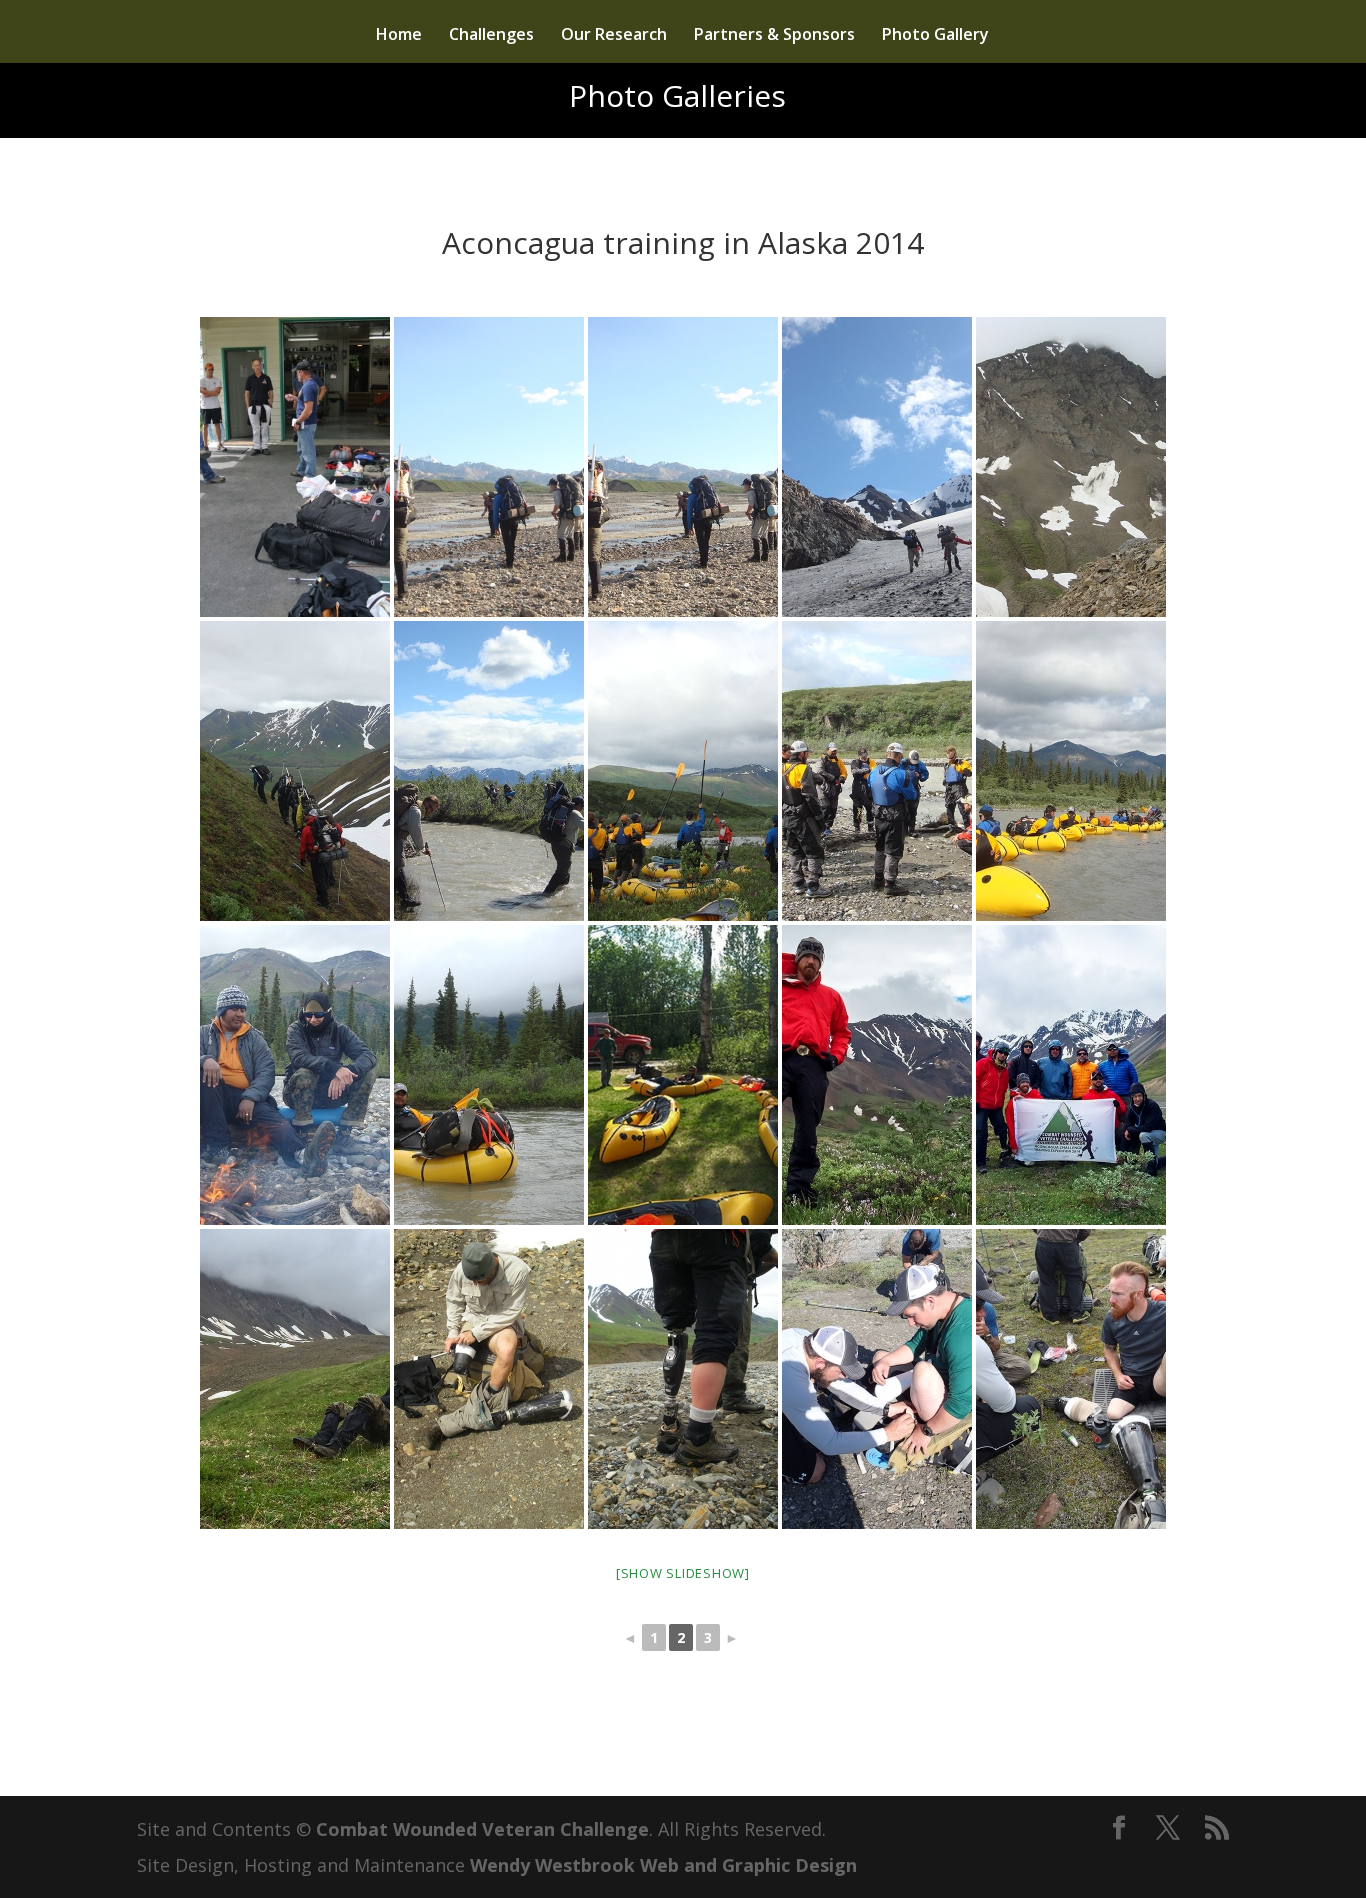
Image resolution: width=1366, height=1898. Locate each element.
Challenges (491, 36)
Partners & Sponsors (774, 36)
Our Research (614, 36)
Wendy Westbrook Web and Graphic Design (663, 1865)
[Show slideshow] (683, 1573)
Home (399, 36)
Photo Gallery (935, 36)
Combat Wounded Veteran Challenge (482, 1829)
